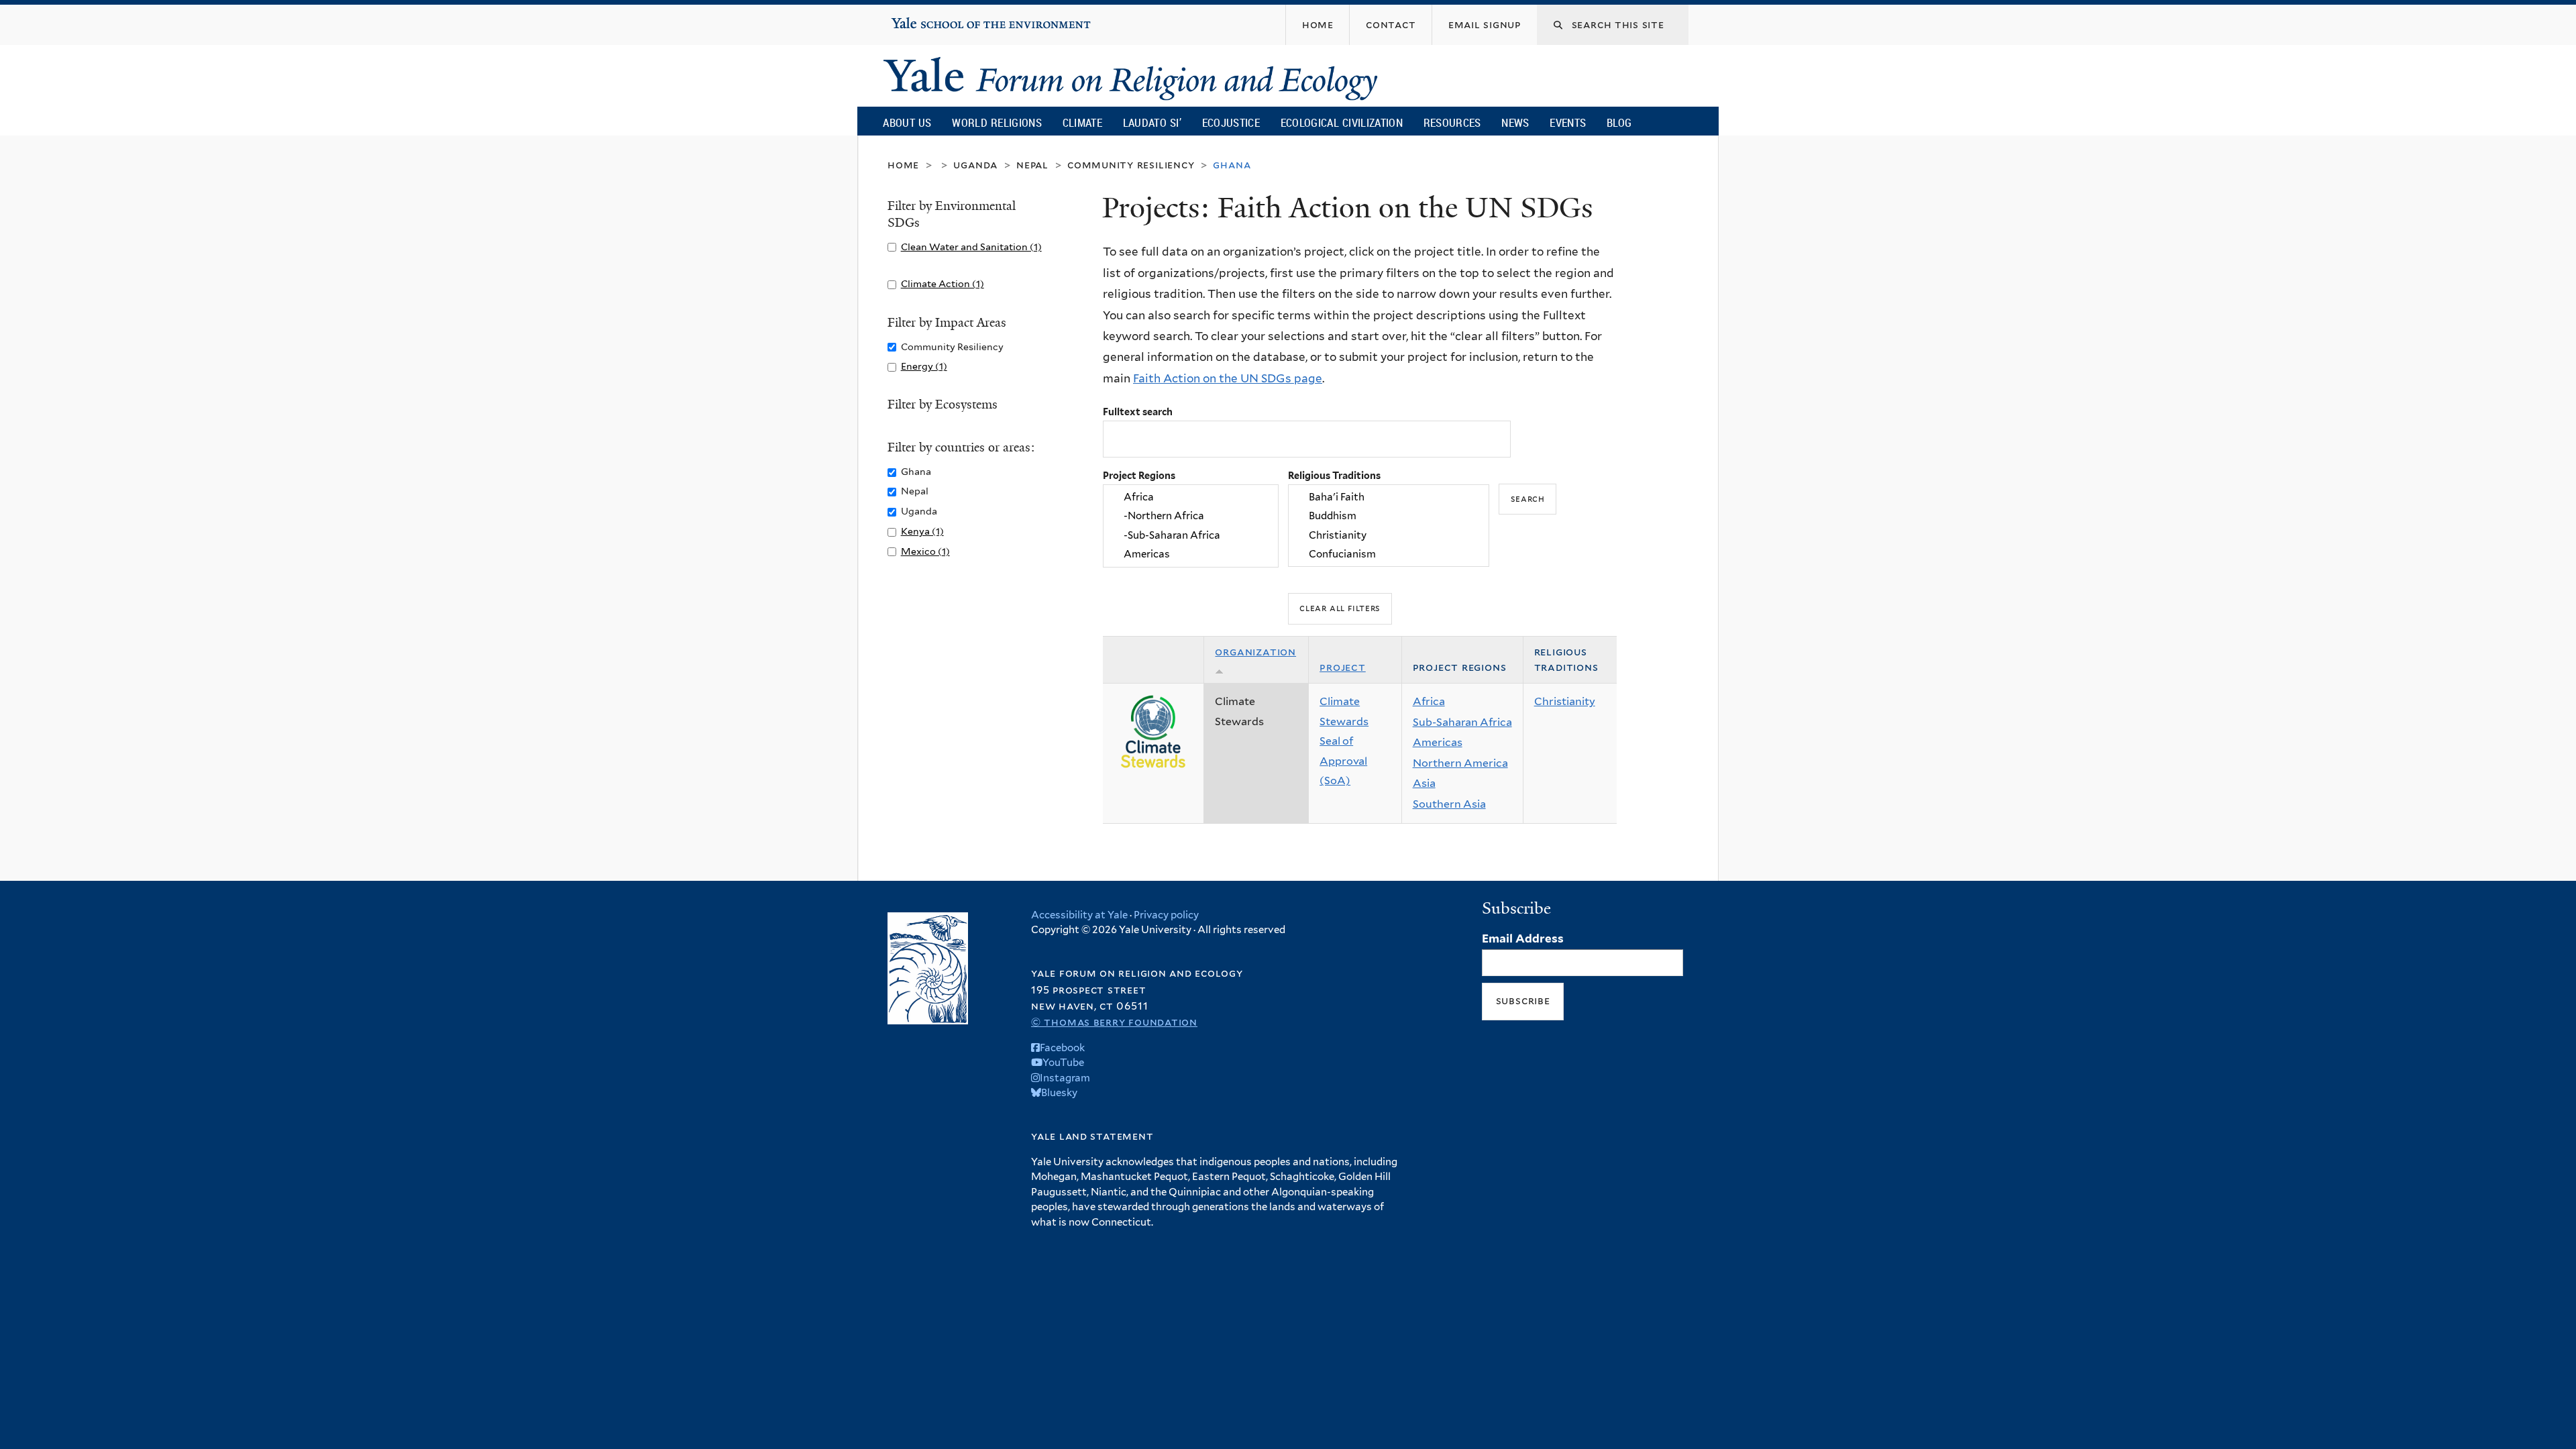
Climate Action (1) (943, 283)
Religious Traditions (1334, 475)
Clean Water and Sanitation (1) (971, 247)
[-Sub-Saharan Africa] (1191, 535)
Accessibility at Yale (1079, 915)
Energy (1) (924, 366)
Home (903, 165)
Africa (1429, 701)
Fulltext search (1138, 412)
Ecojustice (1231, 122)
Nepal (1032, 165)
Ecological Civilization (1342, 122)
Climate (1082, 122)
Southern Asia (1449, 804)
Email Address (1523, 938)
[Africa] (1191, 497)
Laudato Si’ (1152, 122)
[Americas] (1191, 554)
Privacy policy (1166, 915)
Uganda (975, 165)
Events (1568, 122)
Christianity (1565, 701)
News (1515, 122)
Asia (1424, 783)
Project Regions (1139, 475)
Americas (1438, 742)
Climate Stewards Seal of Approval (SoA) (1344, 741)
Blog (1619, 122)
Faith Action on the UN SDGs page (1228, 378)
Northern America (1460, 763)
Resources (1452, 122)
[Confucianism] (1389, 554)
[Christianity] (1389, 535)
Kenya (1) (922, 531)
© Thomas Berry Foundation (1114, 1022)
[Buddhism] (1389, 517)
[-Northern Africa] (1191, 517)
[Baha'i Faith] (1389, 497)
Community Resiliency (1131, 165)
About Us (907, 122)
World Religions (997, 122)
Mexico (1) (925, 551)
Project (1343, 667)
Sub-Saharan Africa (1462, 722)
